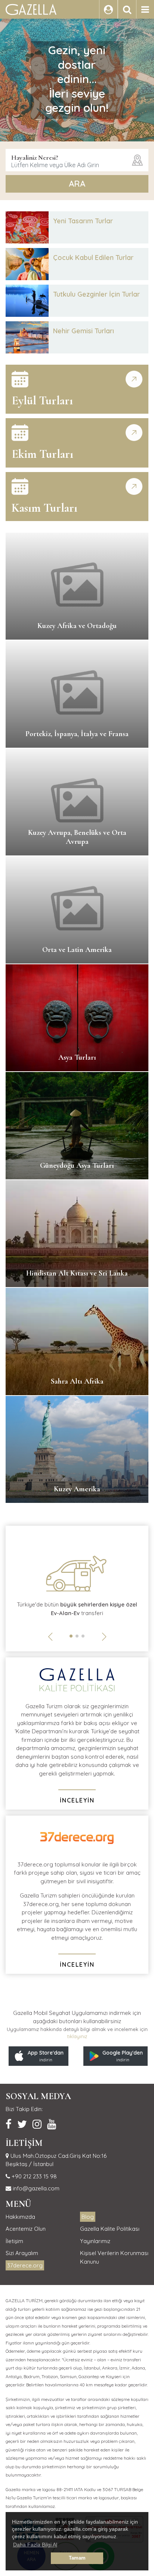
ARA (77, 184)
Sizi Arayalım (22, 2253)
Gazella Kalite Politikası (110, 2229)
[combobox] (77, 160)
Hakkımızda (20, 2217)
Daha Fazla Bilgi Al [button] (35, 2545)
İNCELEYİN (77, 1800)
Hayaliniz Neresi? (35, 157)
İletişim (14, 2241)
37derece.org (25, 2265)
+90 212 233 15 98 (33, 2176)
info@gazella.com (35, 2188)
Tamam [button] (77, 2558)
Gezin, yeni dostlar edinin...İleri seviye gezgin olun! (77, 79)
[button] (71, 1636)
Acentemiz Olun (26, 2229)
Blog (88, 2217)
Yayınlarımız (95, 2241)
